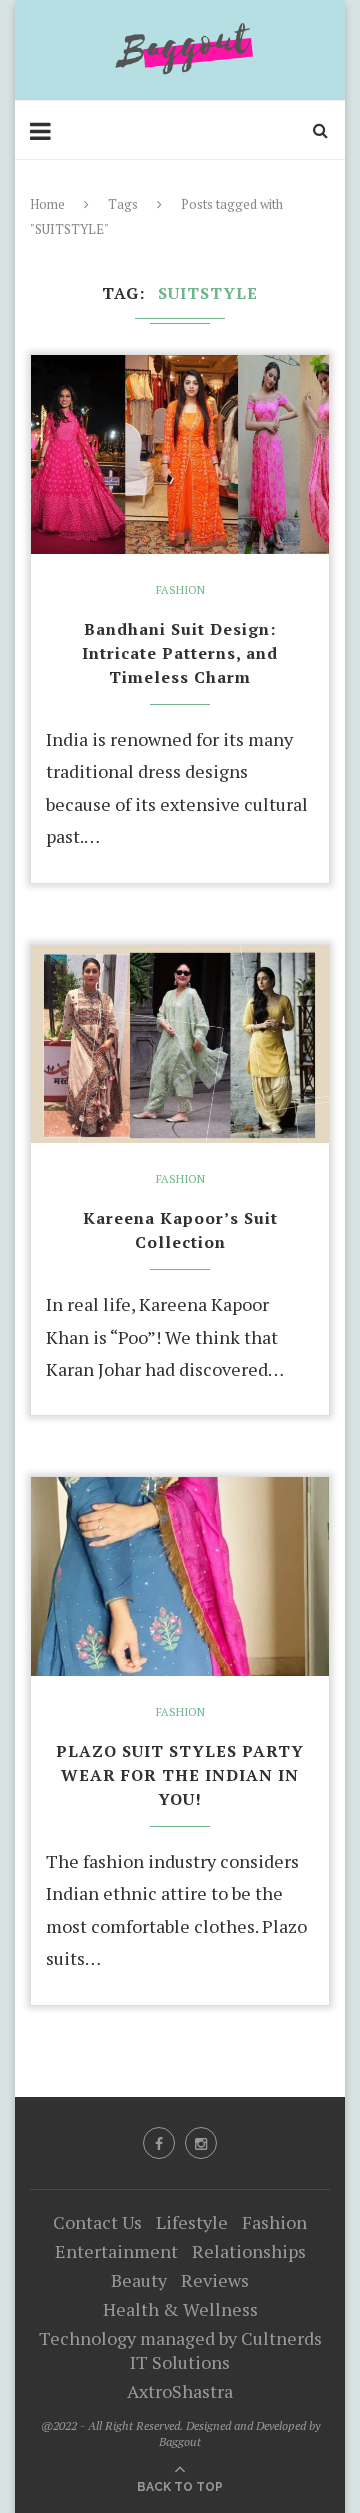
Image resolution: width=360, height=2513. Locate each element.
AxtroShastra (180, 2391)
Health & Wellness (180, 2309)
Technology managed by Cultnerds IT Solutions (180, 2350)
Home (47, 204)
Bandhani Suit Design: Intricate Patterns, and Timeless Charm (180, 653)
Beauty (139, 2280)
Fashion (180, 590)
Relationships (249, 2251)
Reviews (215, 2280)
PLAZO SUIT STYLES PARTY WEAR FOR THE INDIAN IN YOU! (180, 1775)
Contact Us (97, 2222)
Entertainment (116, 2251)
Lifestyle (192, 2222)
